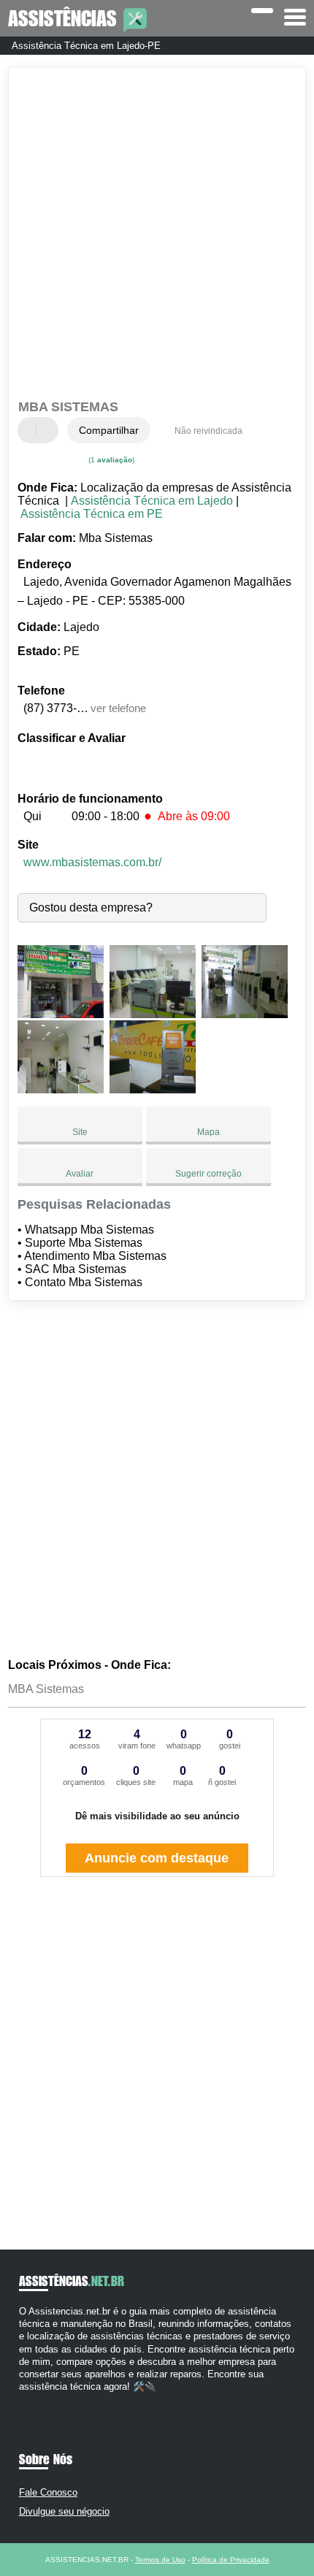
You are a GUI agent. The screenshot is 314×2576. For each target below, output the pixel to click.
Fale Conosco (48, 2492)
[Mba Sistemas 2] (153, 1014)
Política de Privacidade (231, 2560)
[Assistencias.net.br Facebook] (22, 2400)
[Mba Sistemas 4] (61, 1089)
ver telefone (118, 708)
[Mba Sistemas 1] (61, 1014)
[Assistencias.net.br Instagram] (35, 2400)
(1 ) (110, 460)
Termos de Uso (160, 2560)
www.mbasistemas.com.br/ (92, 862)
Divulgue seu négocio (64, 2511)
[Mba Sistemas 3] (245, 1014)
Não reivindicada (208, 431)
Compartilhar (109, 430)
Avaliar (80, 1174)
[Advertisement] (157, 235)
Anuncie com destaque (157, 1858)
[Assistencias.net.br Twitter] (29, 2400)
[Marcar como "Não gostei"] (49, 430)
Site (80, 1132)
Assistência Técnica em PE (92, 514)
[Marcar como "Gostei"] (31, 430)
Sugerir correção (208, 1174)
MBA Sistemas (46, 1689)
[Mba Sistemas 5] (153, 1089)
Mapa (208, 1132)
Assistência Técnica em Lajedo (152, 501)
